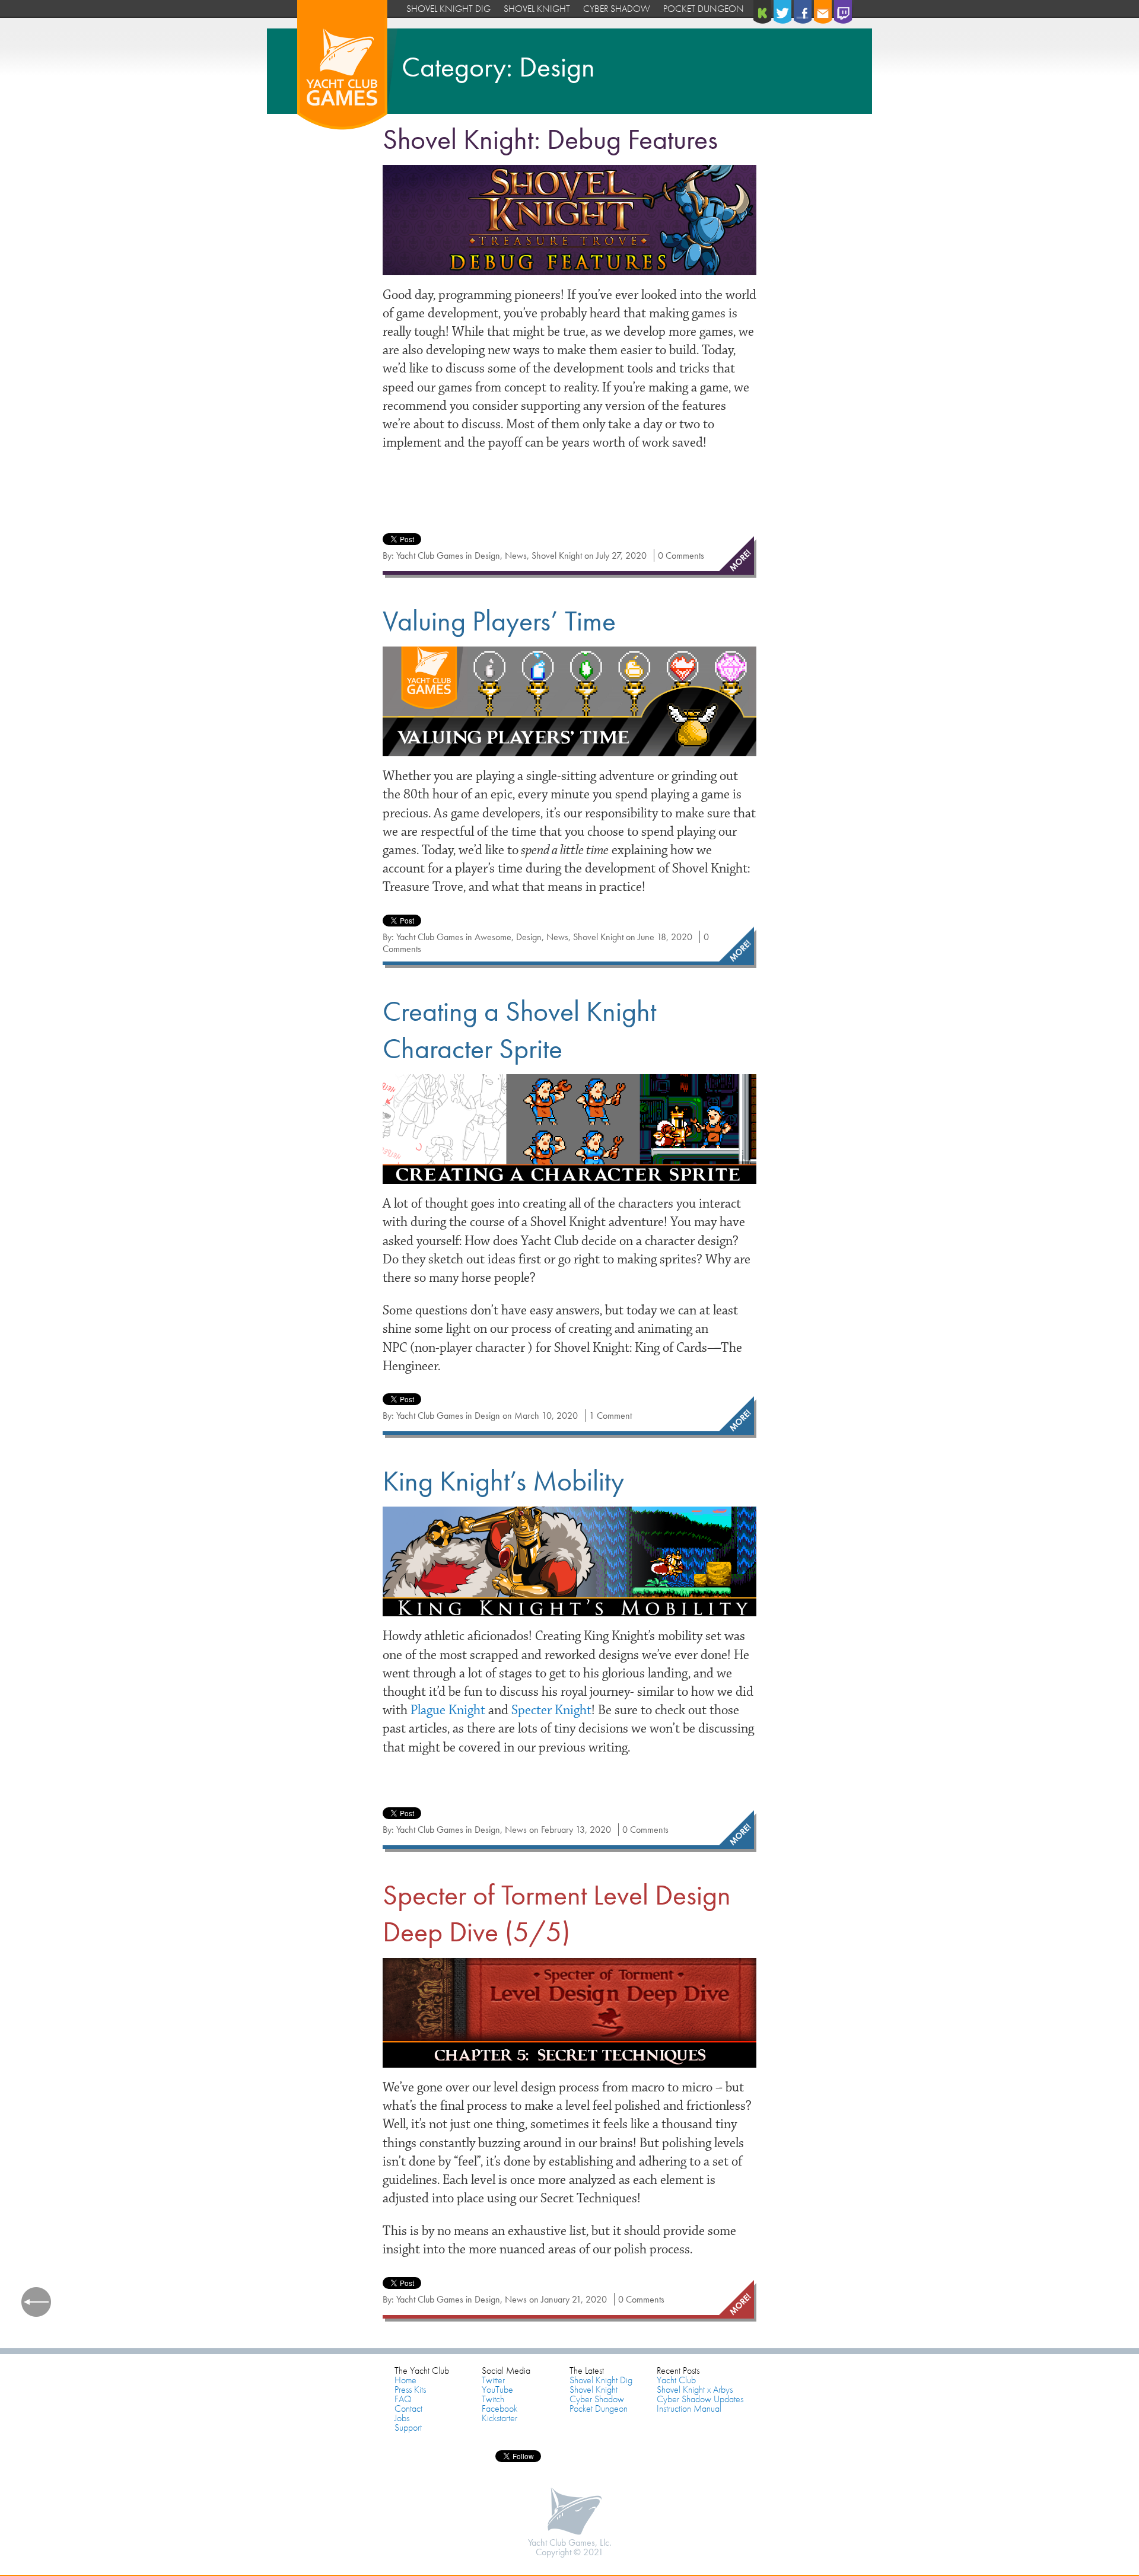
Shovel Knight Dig (448, 9)
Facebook (804, 12)
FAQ (403, 2399)
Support (408, 2427)
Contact (408, 2408)
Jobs (402, 2418)
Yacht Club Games (347, 67)
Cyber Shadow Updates (700, 2399)
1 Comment (610, 1416)
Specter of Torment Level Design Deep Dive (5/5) (557, 1913)
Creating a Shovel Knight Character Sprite (519, 1029)
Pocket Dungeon (704, 9)
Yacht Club (676, 2380)
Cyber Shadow (617, 9)
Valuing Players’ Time (499, 621)
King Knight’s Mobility (503, 1481)
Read (736, 557)
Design (487, 555)
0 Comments (681, 555)
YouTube (497, 2389)
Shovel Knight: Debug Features (550, 139)
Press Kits (410, 2389)
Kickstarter (763, 12)
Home (405, 2380)
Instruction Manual (689, 2408)
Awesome (493, 937)
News (516, 555)
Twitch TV (844, 12)
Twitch (493, 2399)
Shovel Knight (537, 9)
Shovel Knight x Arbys (695, 2389)
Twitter (784, 12)
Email (824, 12)
